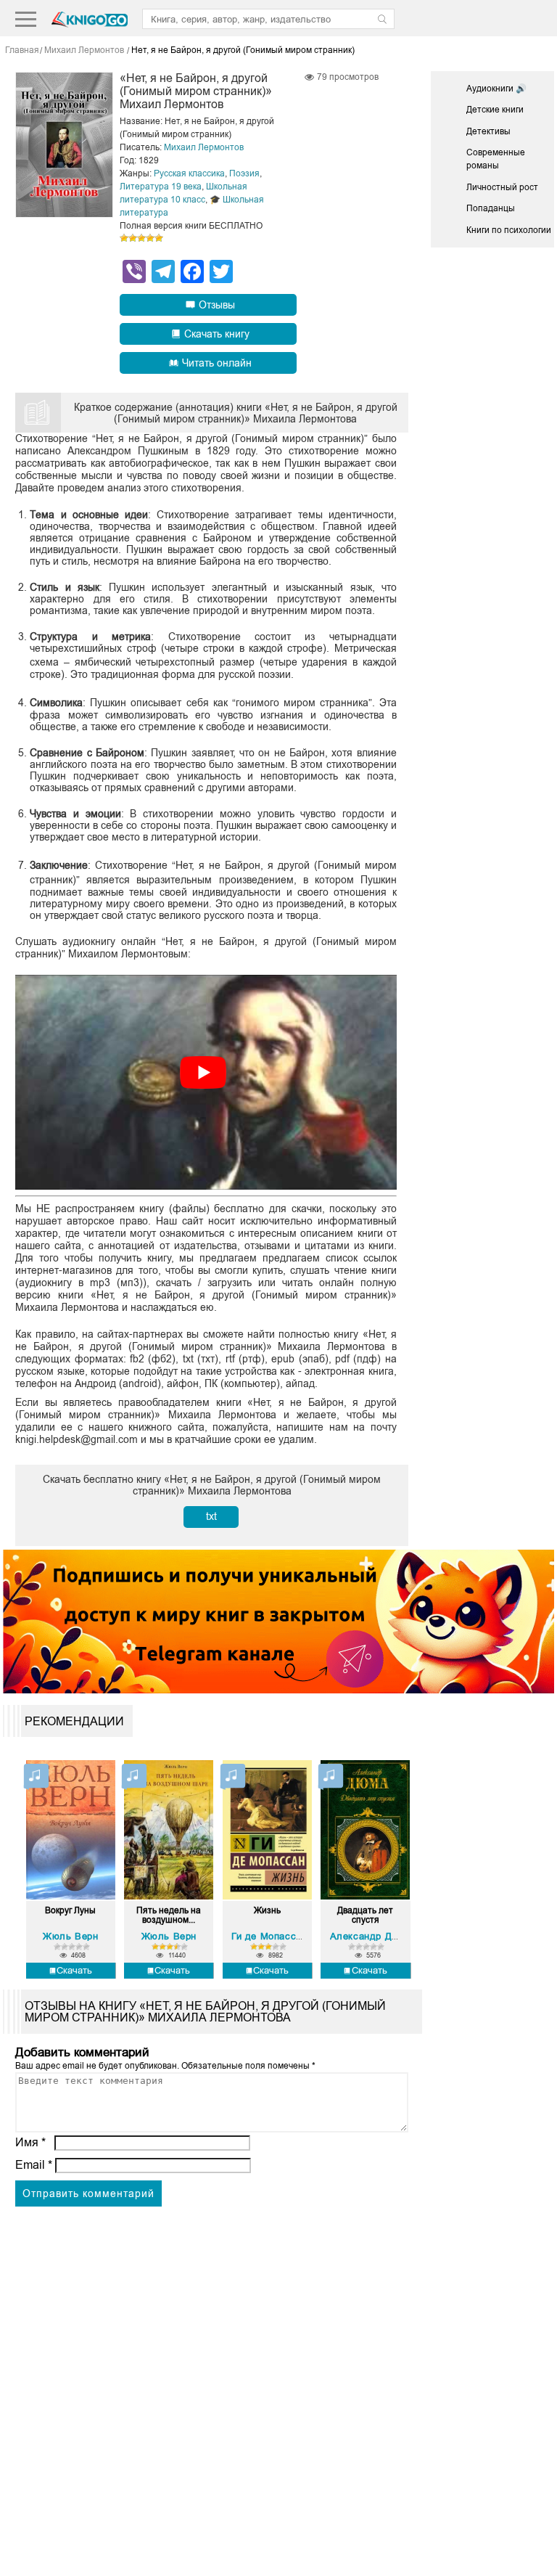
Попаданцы (491, 208)
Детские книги (495, 110)
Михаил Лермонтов (204, 147)
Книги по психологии (509, 230)
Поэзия (244, 173)
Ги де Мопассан (269, 1936)
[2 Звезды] (133, 238)
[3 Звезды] (141, 238)
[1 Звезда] (124, 238)
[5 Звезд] (159, 238)
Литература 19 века (161, 187)
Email (34, 2165)
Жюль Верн (70, 1936)
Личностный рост (502, 187)
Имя (30, 2142)
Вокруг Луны (70, 1911)
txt (211, 1516)
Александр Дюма (371, 1936)
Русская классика (189, 173)
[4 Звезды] (150, 238)
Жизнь (267, 1911)
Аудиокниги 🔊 (496, 89)
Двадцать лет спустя (365, 1915)
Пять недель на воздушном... (169, 1915)
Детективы (488, 131)
